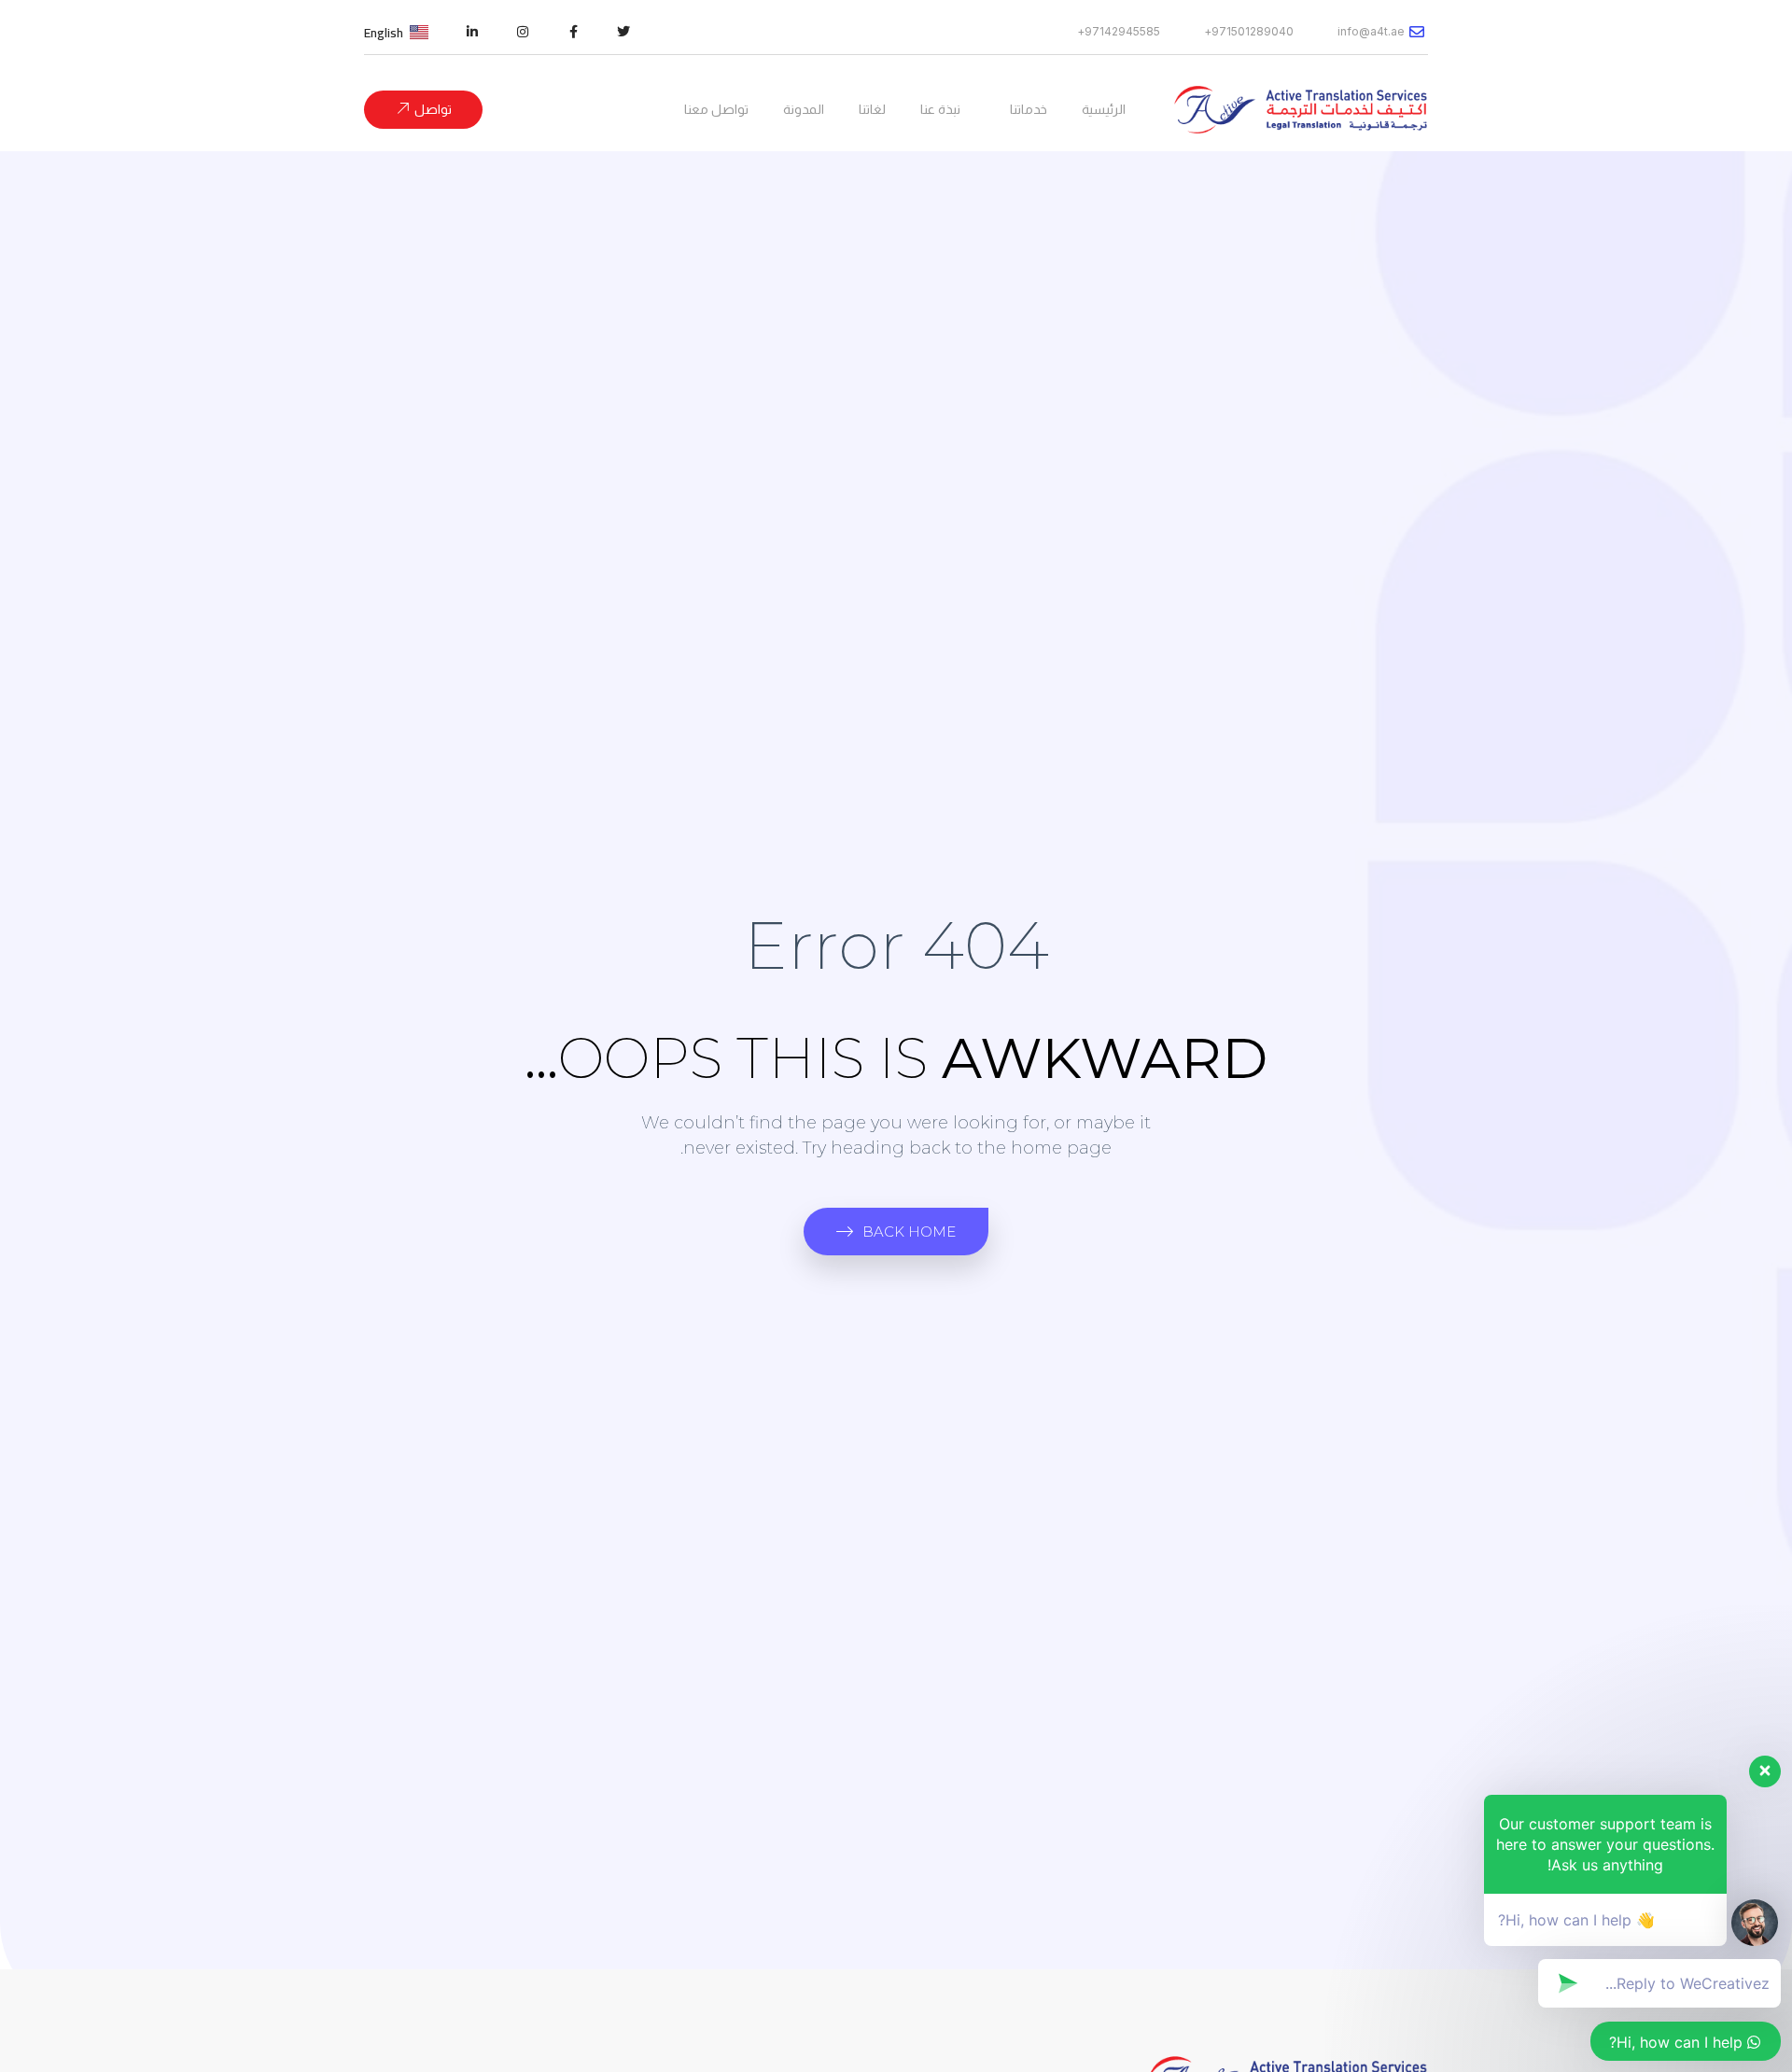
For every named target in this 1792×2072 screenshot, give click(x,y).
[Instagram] (523, 32)
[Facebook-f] (573, 32)
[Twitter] (623, 32)
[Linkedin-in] (472, 32)
